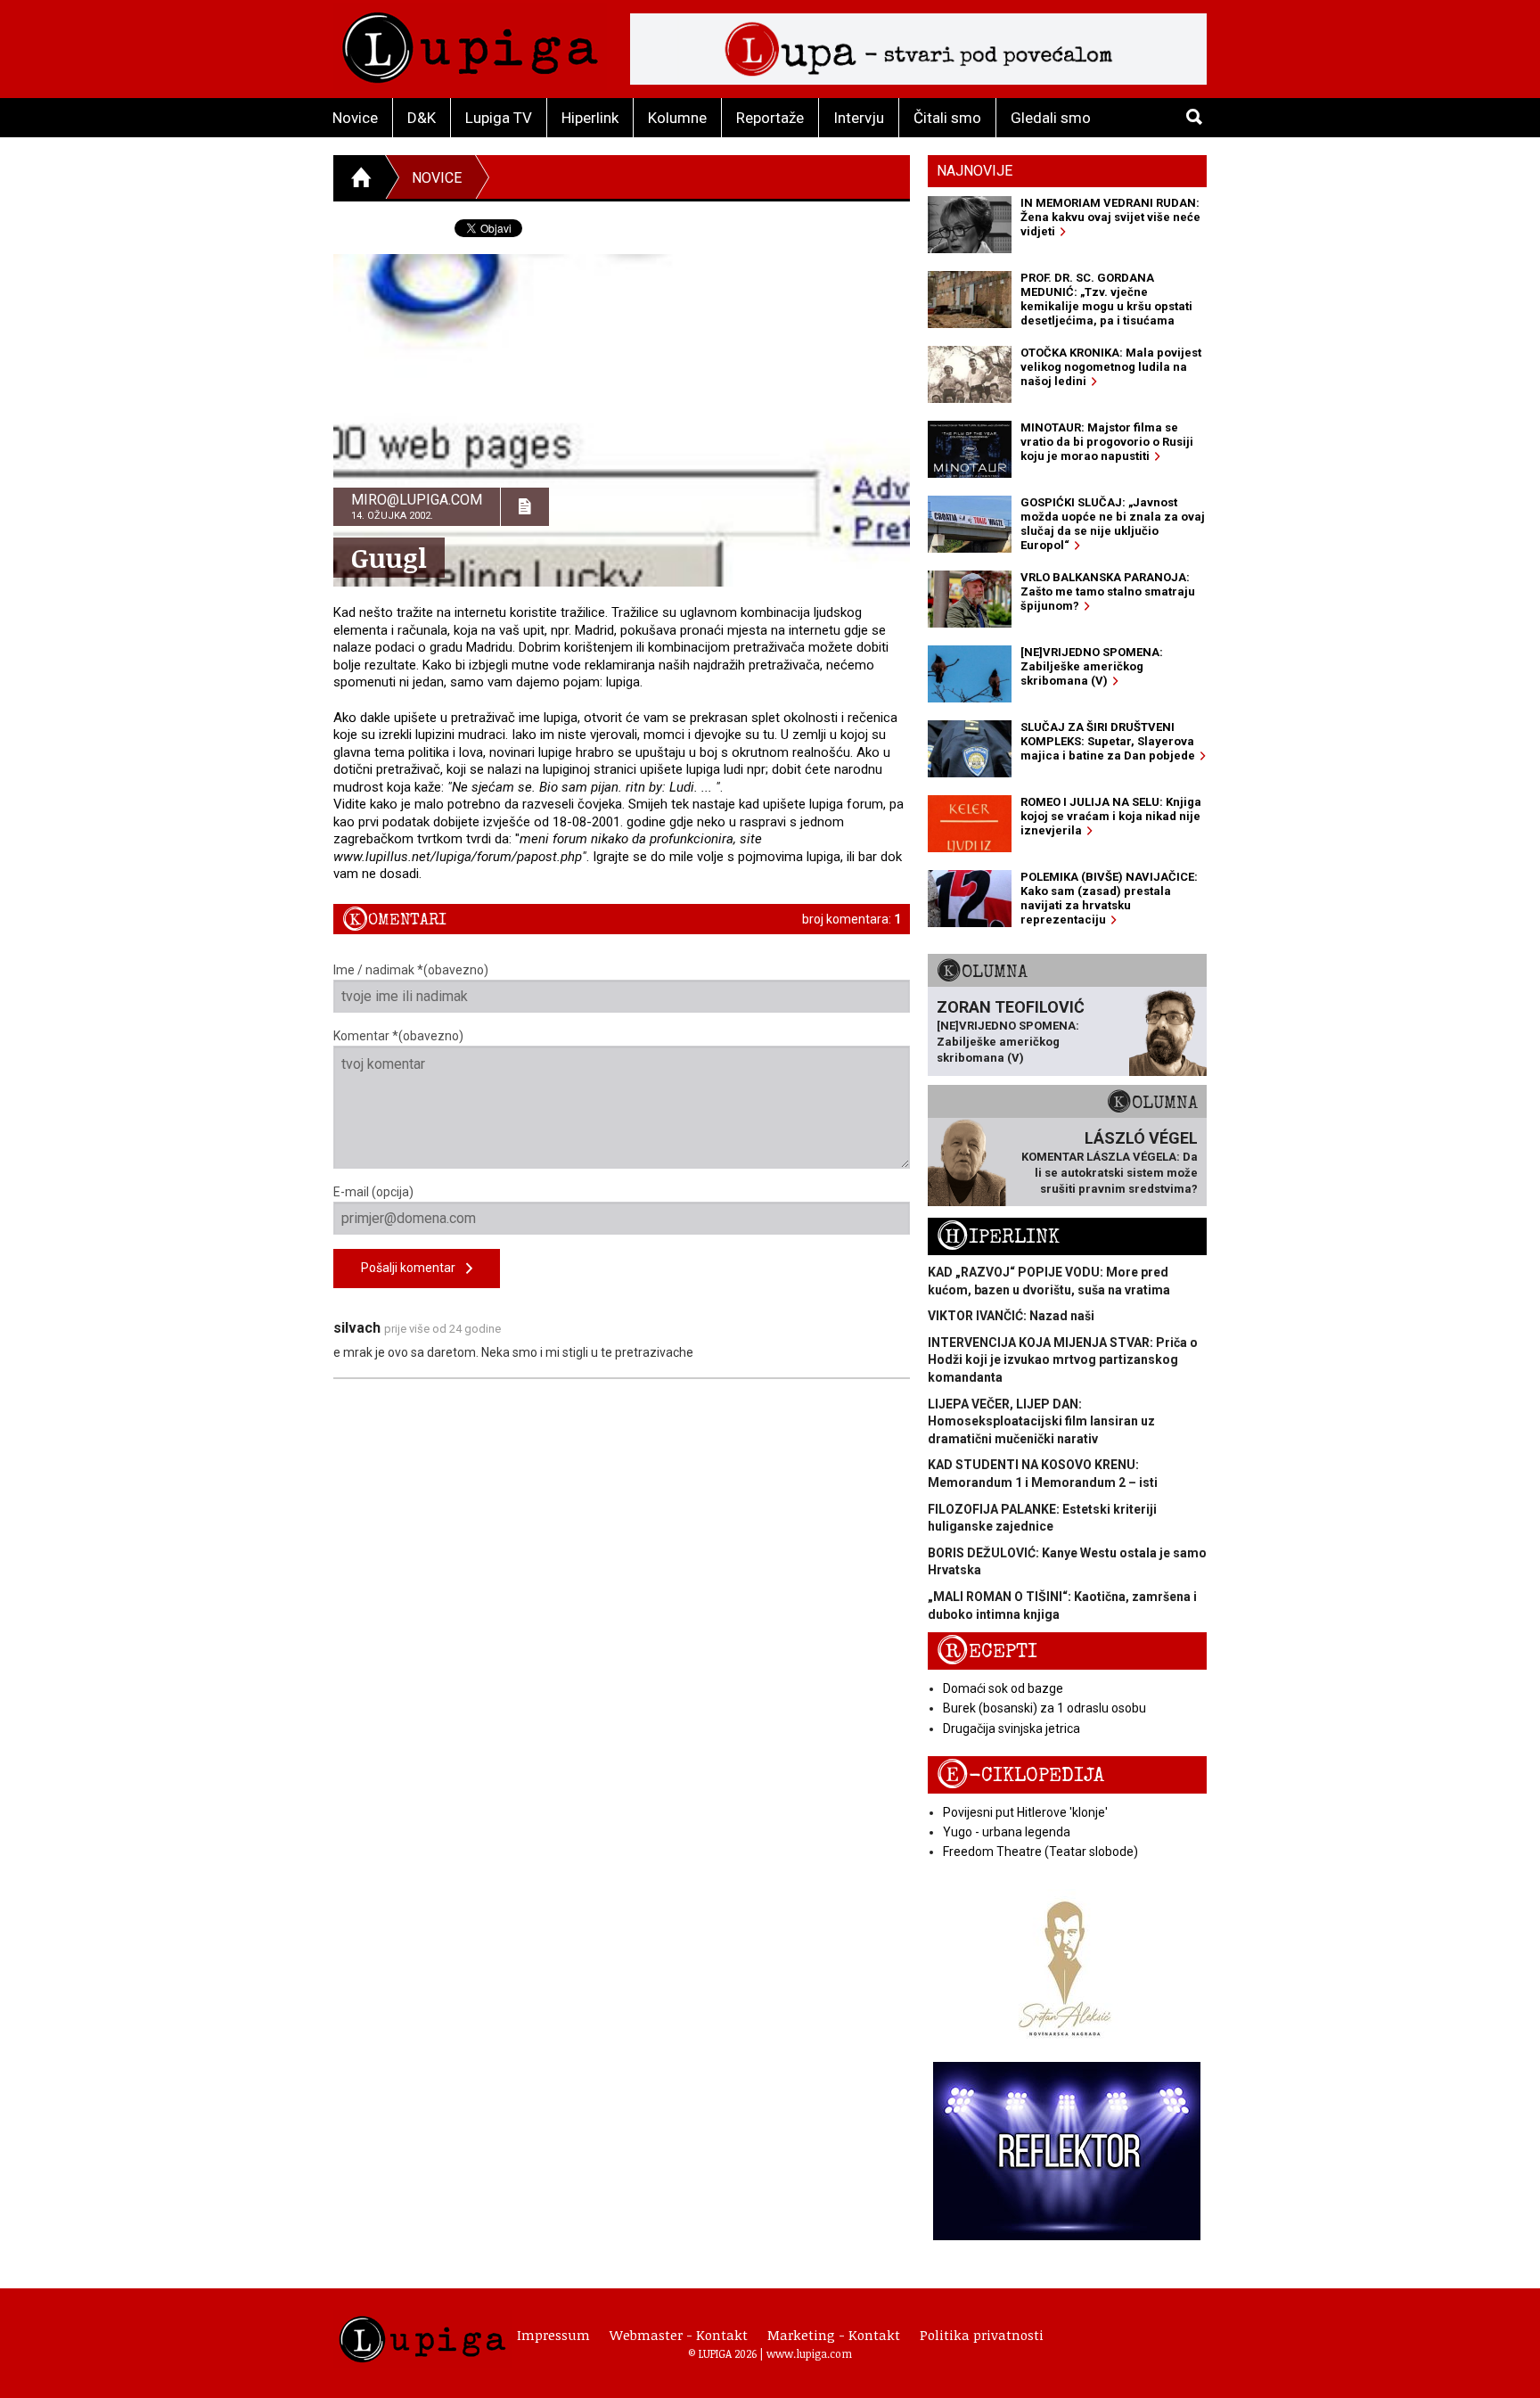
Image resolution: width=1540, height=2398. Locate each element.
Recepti (987, 1651)
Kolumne (677, 118)
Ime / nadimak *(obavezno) (411, 970)
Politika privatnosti (982, 2335)
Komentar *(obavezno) (398, 1036)
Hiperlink (590, 118)
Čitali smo (947, 118)
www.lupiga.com (809, 2353)
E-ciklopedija (1020, 1775)
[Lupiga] (470, 43)
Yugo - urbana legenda (1007, 1832)
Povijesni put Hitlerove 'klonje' (1025, 1812)
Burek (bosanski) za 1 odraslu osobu (1044, 1708)
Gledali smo (1051, 118)
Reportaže (770, 118)
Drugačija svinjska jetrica (1012, 1729)
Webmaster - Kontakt (679, 2335)
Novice (355, 118)
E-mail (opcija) (373, 1192)
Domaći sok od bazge (1003, 1688)
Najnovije (975, 171)
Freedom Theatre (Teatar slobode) (1040, 1852)
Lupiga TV (499, 118)
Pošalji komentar (414, 1268)
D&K (422, 118)
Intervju (859, 118)
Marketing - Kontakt (834, 2335)
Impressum (553, 2335)
